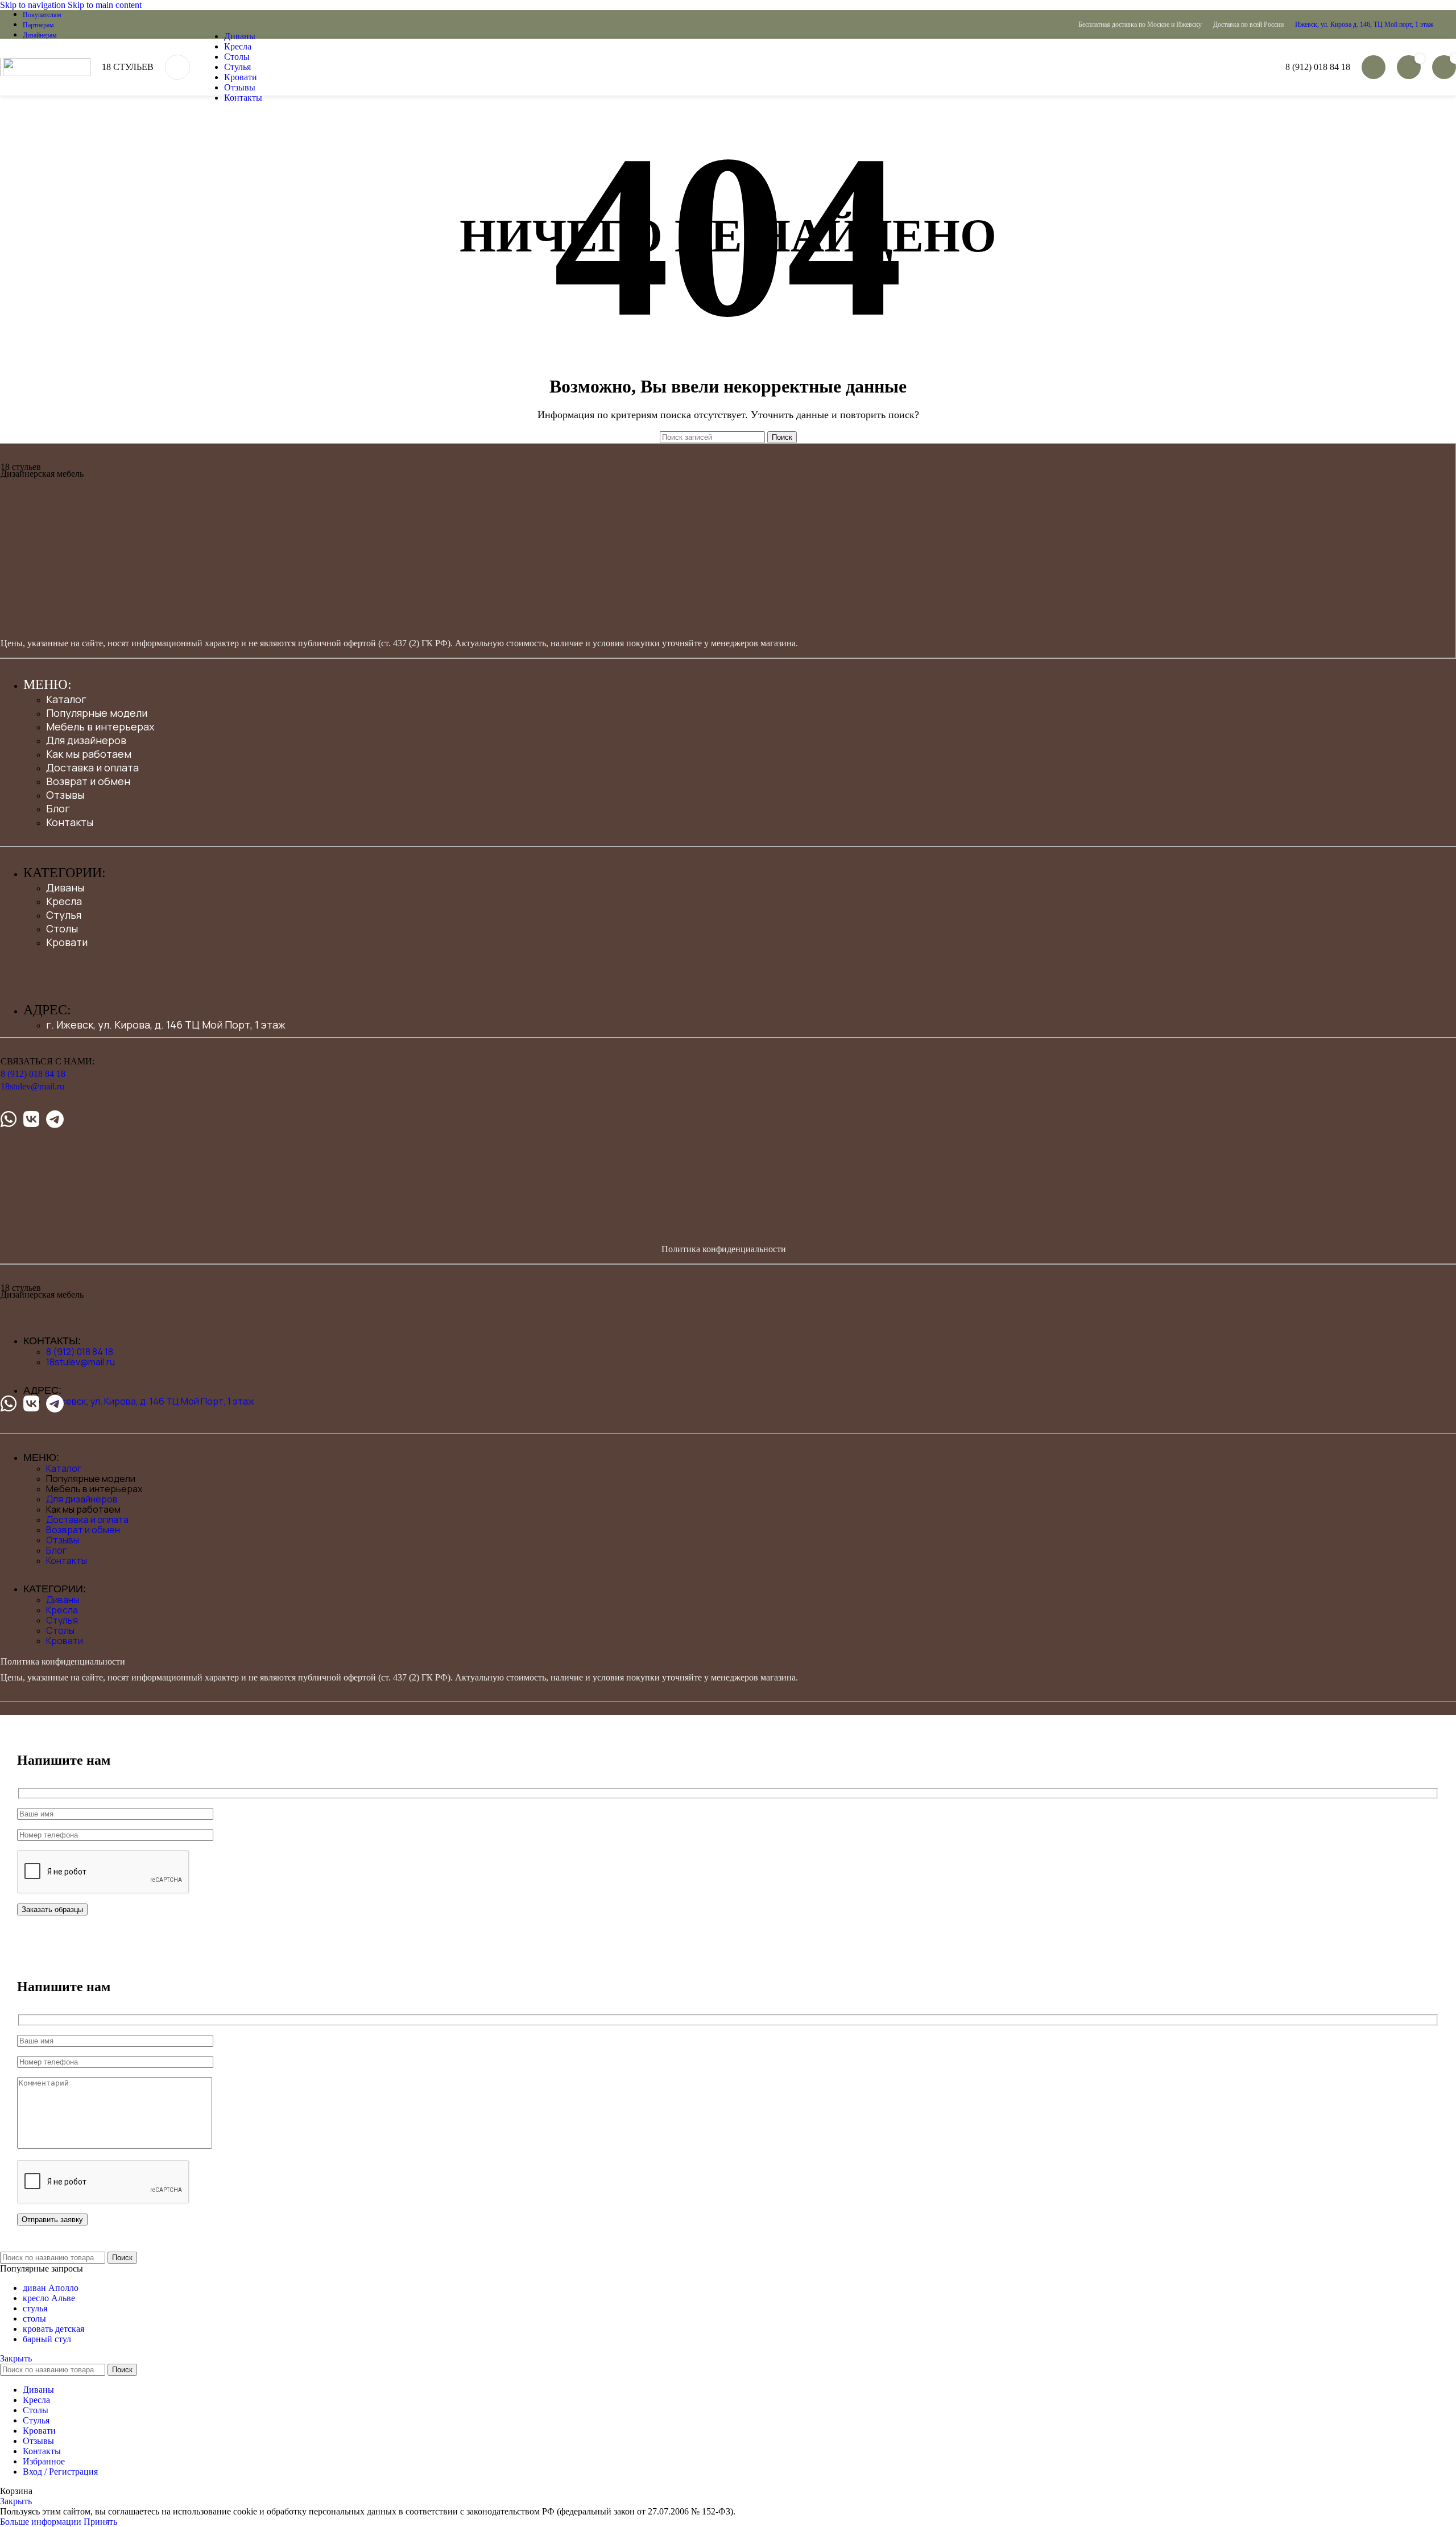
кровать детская (53, 2329)
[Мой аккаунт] (1374, 67)
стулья (35, 2308)
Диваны (65, 887)
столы (34, 2319)
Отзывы (65, 795)
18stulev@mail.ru (32, 1086)
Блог (58, 808)
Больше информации (42, 2522)
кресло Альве (49, 2298)
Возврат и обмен (88, 781)
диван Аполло (51, 2288)
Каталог (66, 699)
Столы (62, 928)
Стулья (64, 915)
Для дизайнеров (86, 740)
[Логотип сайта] (1, 73)
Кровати (67, 942)
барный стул (47, 2339)
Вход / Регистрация (60, 2472)
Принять (100, 2522)
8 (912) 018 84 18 (1318, 67)
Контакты (70, 822)
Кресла (64, 901)
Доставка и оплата (92, 767)
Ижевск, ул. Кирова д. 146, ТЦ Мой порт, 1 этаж (1364, 24)
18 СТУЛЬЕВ (128, 67)
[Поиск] (177, 67)
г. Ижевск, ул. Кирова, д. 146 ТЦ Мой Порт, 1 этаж (166, 1025)
